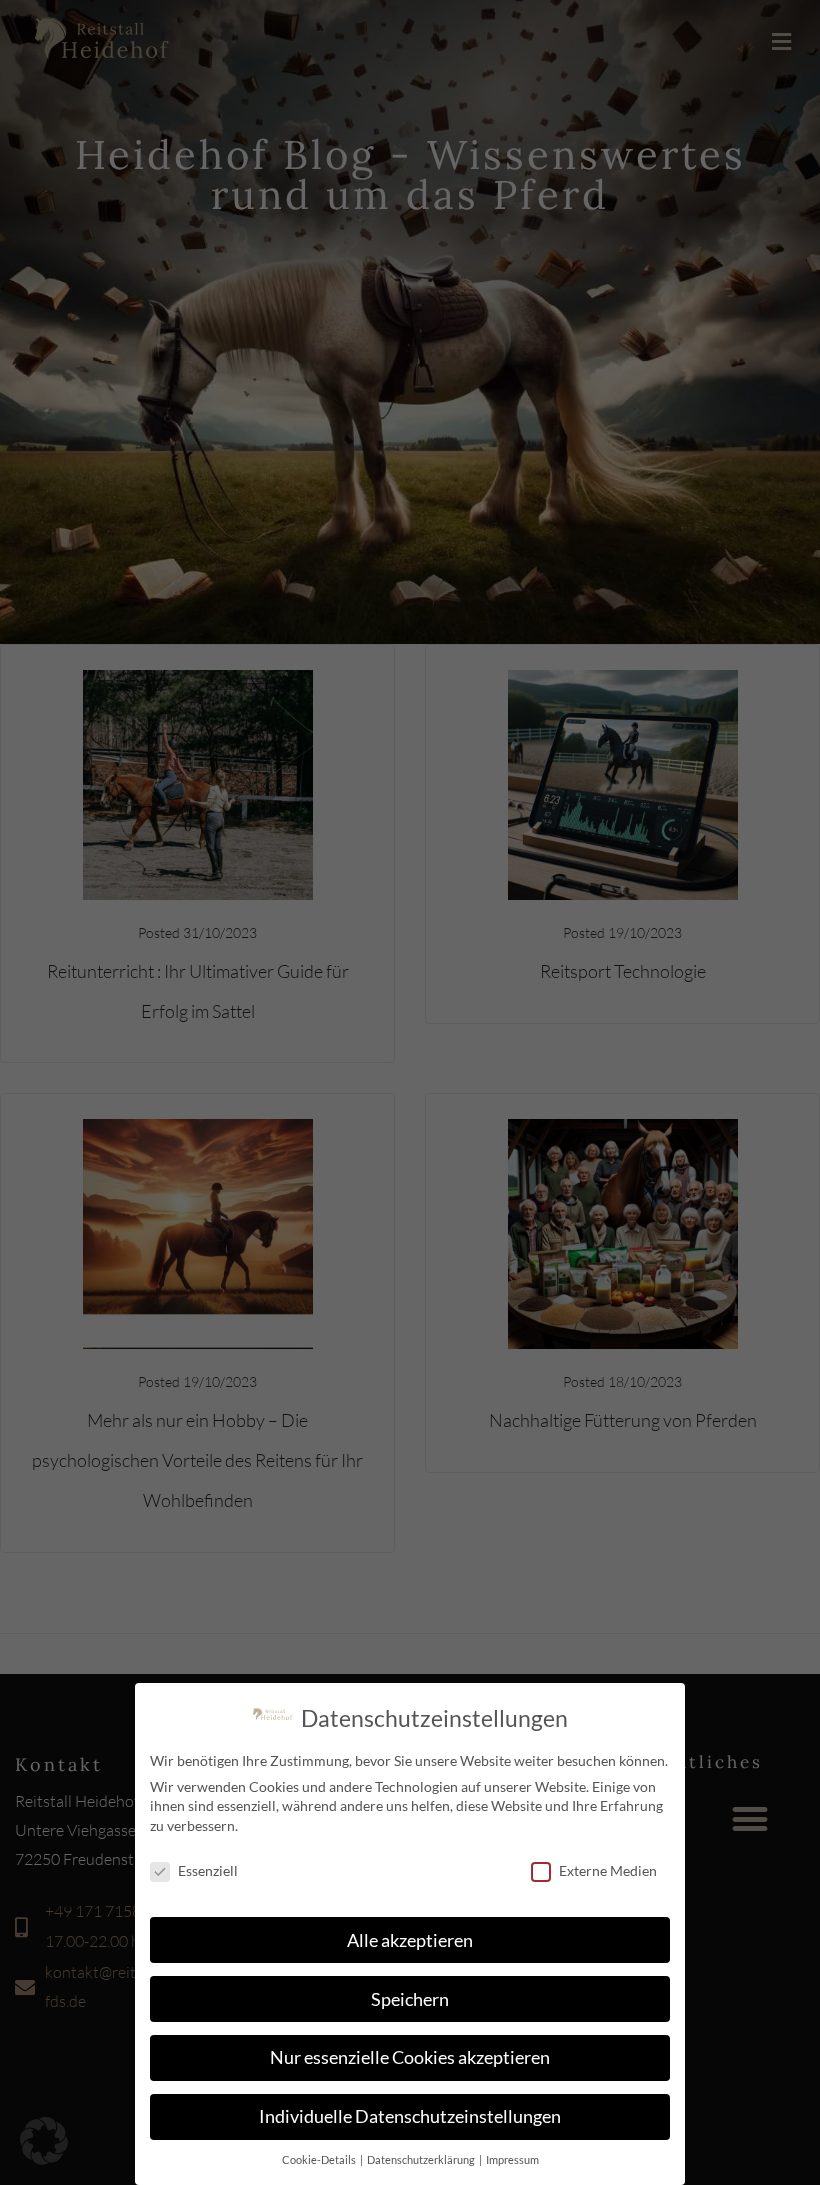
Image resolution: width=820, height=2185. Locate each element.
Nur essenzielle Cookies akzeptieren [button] (410, 2057)
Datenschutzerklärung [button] (422, 2160)
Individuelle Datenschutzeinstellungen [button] (410, 2116)
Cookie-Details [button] (320, 2160)
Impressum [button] (512, 2160)
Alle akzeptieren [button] (410, 1940)
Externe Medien (608, 1870)
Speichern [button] (410, 1999)
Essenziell (208, 1870)
